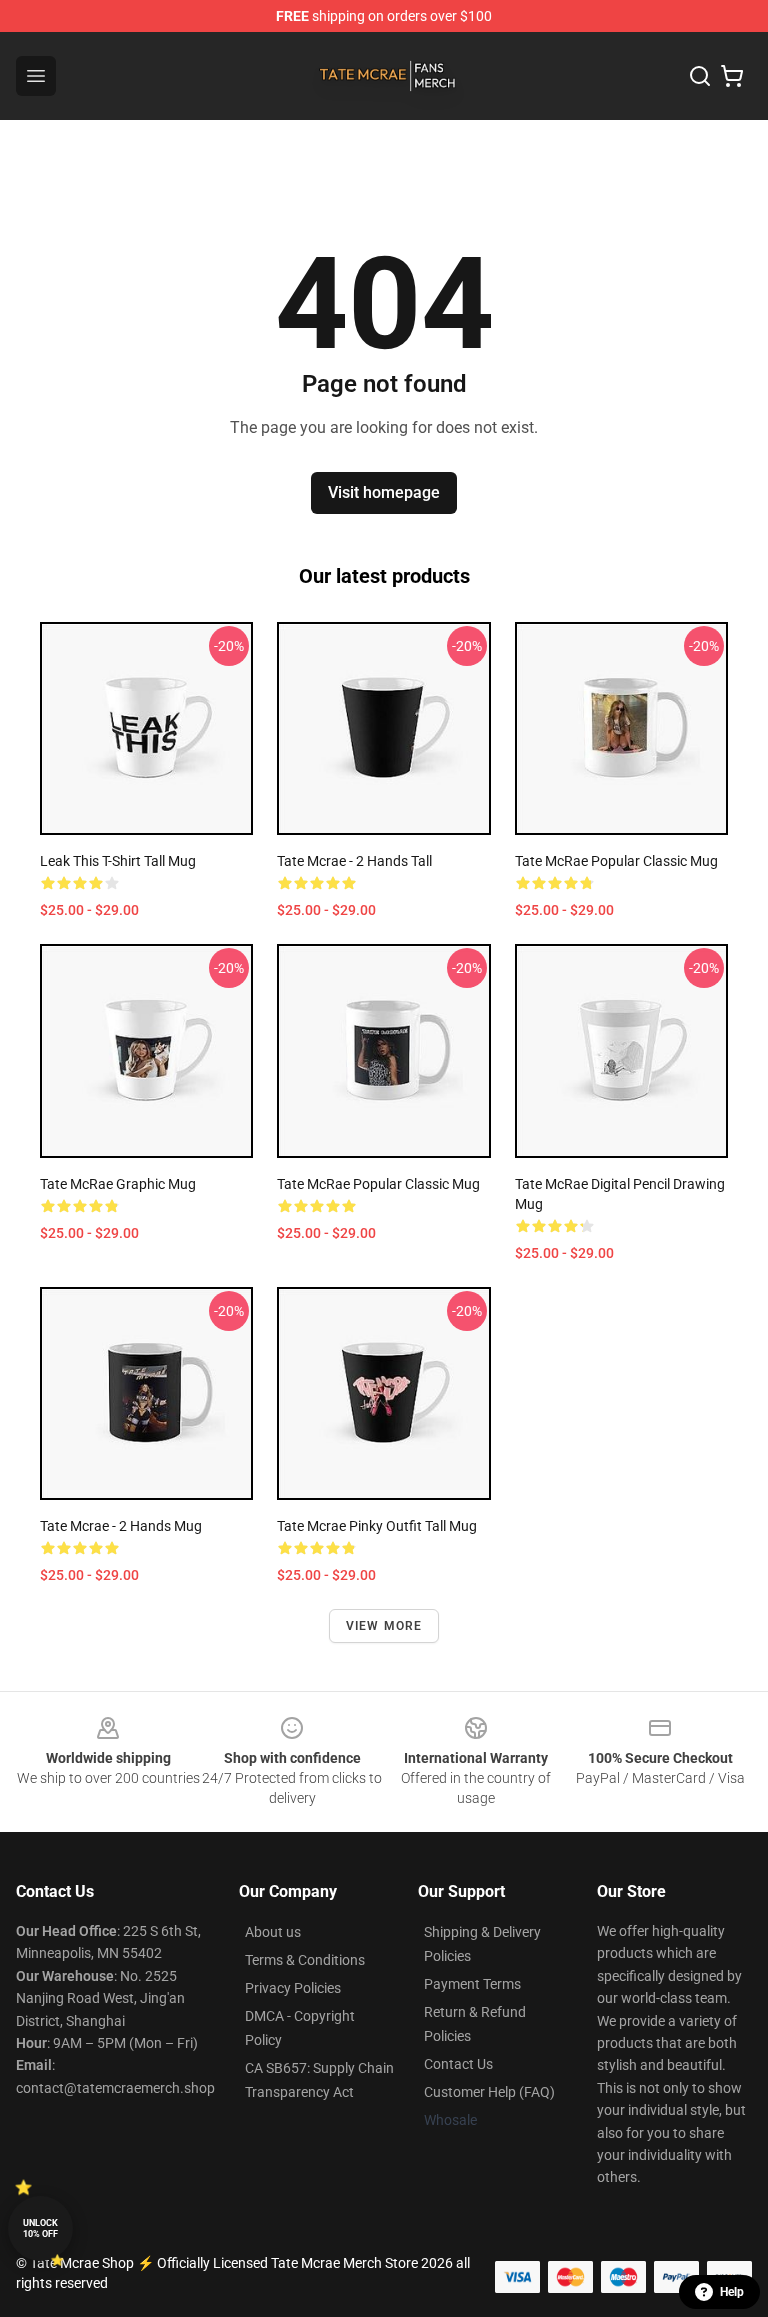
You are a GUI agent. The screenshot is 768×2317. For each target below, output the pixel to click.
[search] (700, 76)
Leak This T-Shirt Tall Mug (118, 861)
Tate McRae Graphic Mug (118, 1184)
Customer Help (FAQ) (489, 2092)
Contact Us (458, 2064)
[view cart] (732, 76)
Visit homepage (384, 492)
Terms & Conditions (305, 1960)
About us (273, 1932)
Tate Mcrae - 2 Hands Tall (354, 861)
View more (384, 1626)
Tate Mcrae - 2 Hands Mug (121, 1526)
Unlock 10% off (40, 2228)
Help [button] (732, 2292)
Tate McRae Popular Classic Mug (616, 861)
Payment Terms (472, 1984)
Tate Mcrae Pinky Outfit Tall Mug (377, 1526)
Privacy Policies (293, 1988)
